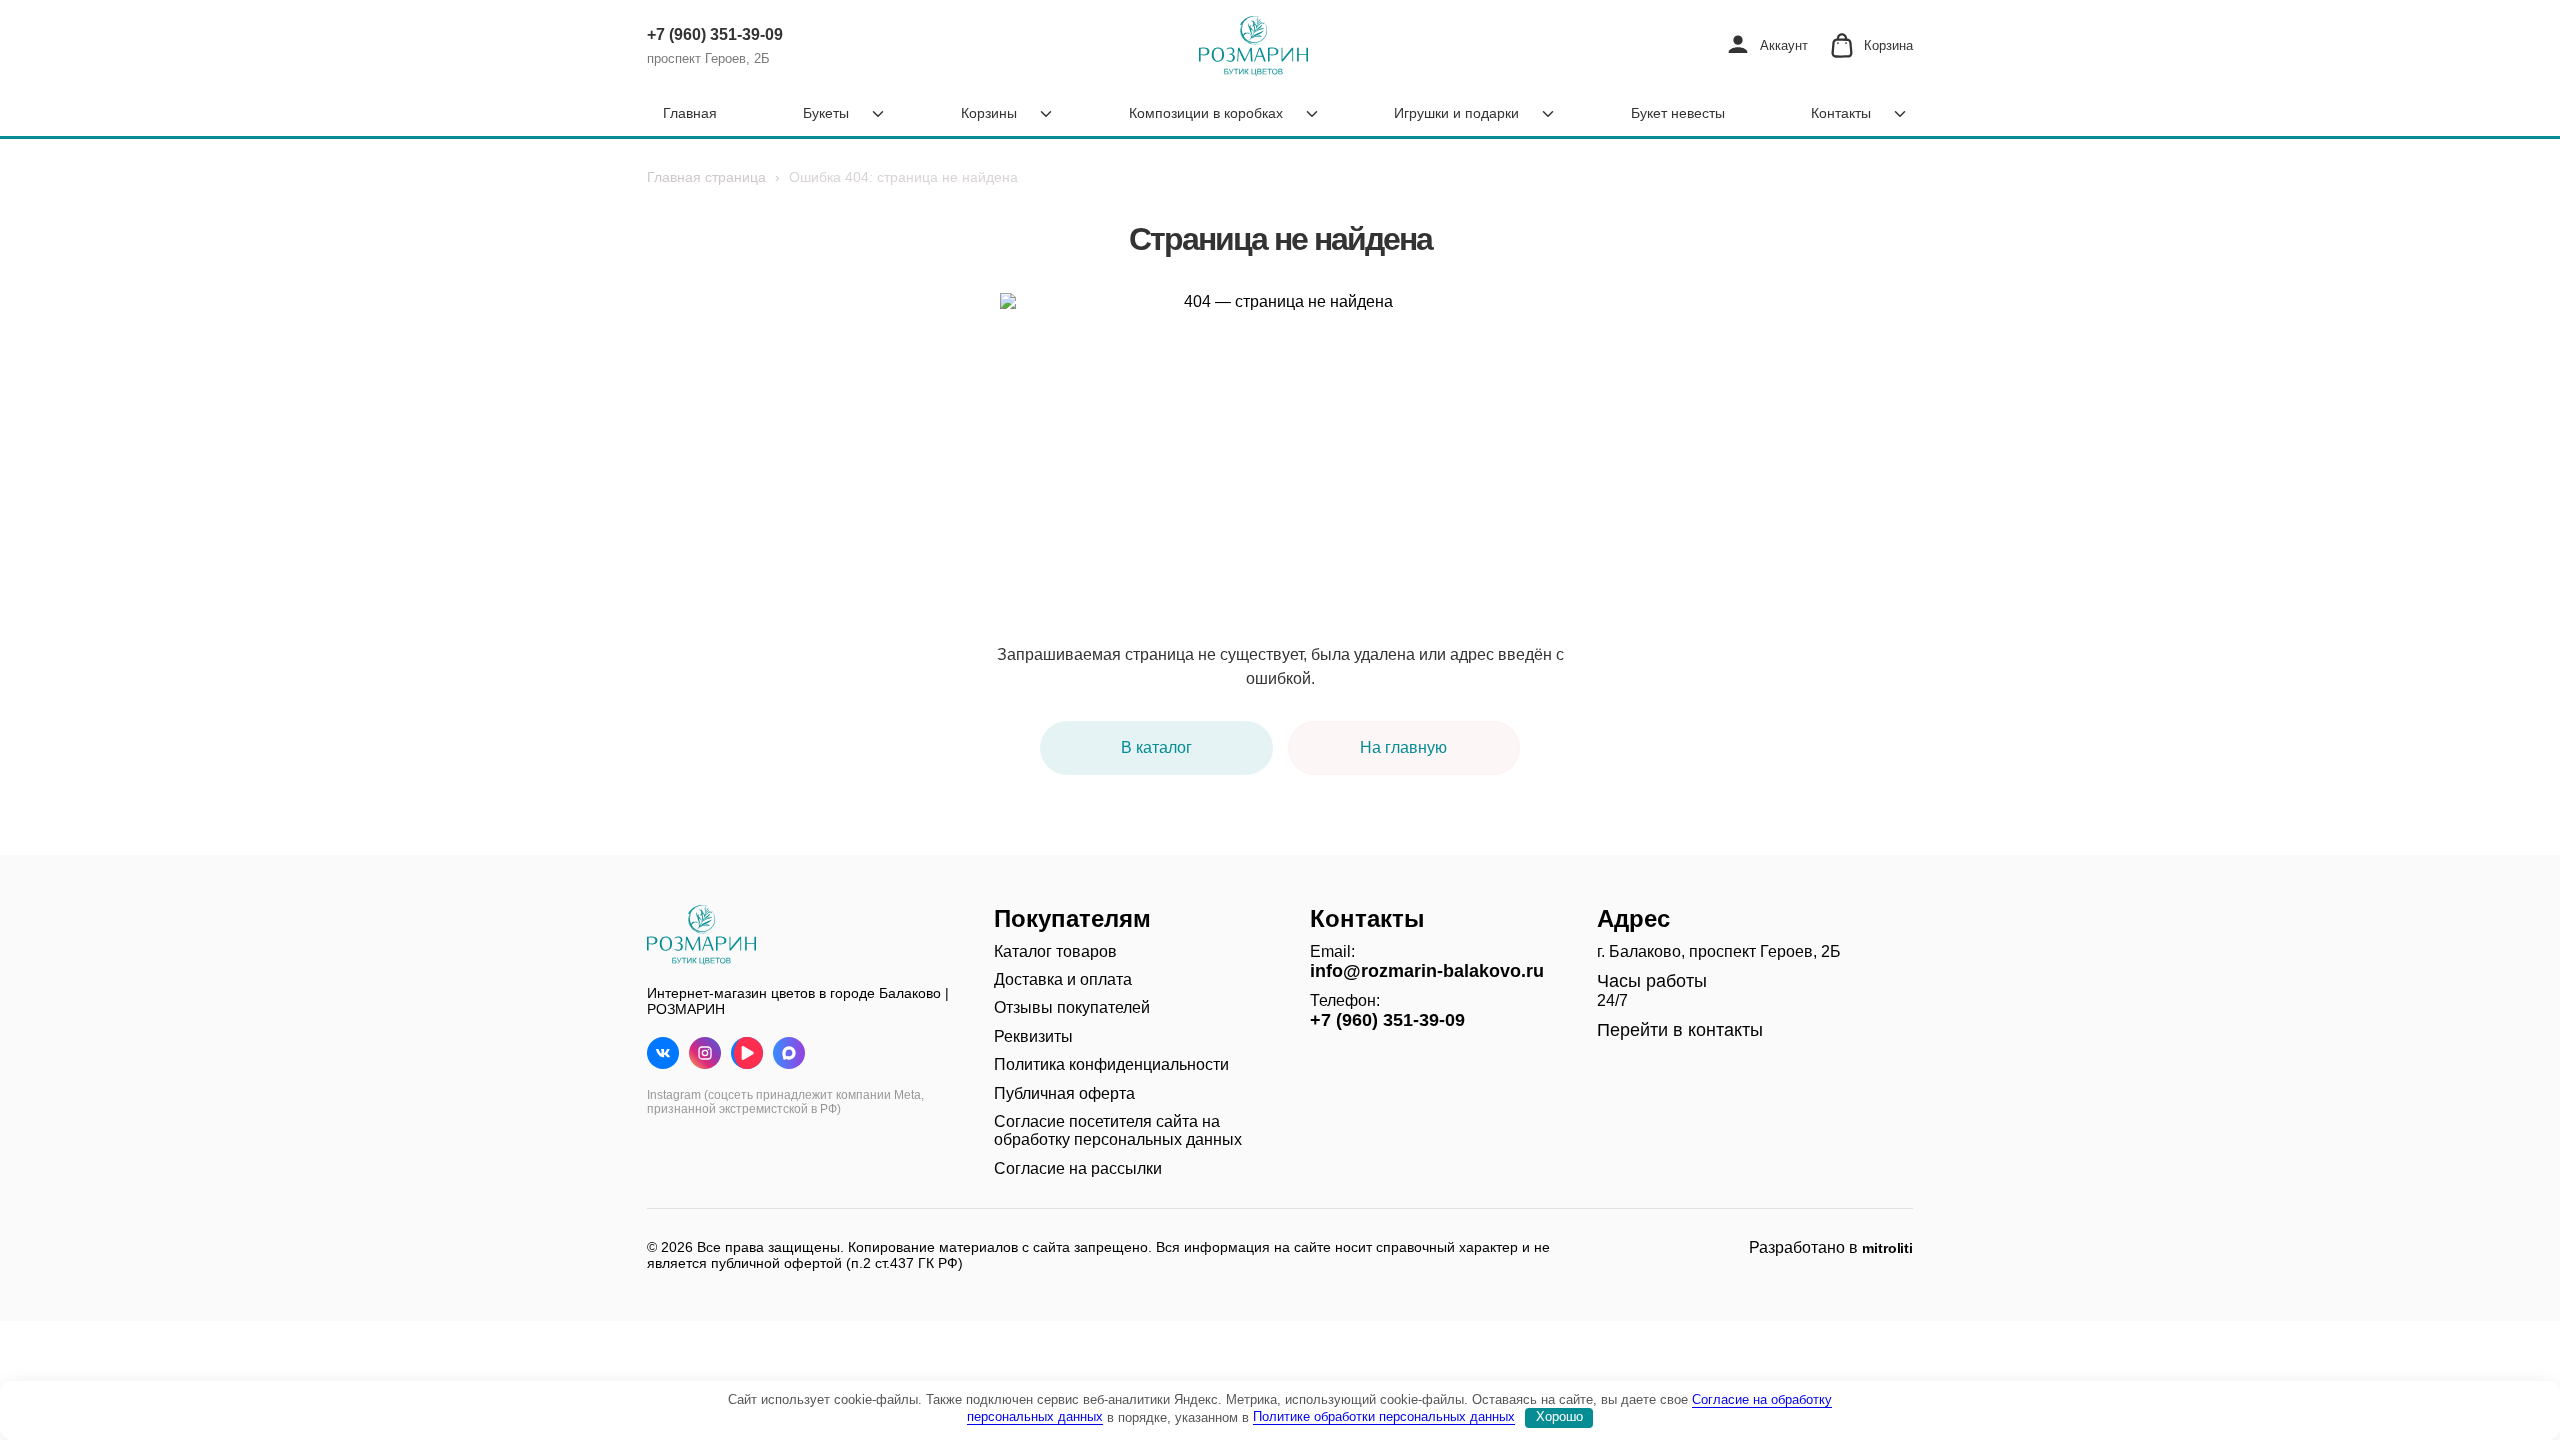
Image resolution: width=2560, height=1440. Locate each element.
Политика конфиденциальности (1111, 1064)
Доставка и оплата (1063, 979)
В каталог (1156, 747)
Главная (690, 113)
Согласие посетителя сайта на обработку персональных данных (1118, 1130)
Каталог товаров (1055, 951)
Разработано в (1831, 1247)
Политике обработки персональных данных (1384, 1416)
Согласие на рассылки (1078, 1168)
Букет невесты (1678, 113)
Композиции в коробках (1206, 113)
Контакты (1841, 113)
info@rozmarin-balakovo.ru (1427, 971)
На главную (1403, 747)
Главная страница (706, 177)
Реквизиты (1033, 1036)
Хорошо (1559, 1416)
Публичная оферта (1064, 1093)
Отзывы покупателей (1072, 1007)
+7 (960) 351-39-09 (715, 34)
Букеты (826, 113)
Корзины (989, 113)
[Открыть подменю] (878, 114)
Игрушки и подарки (1456, 113)
